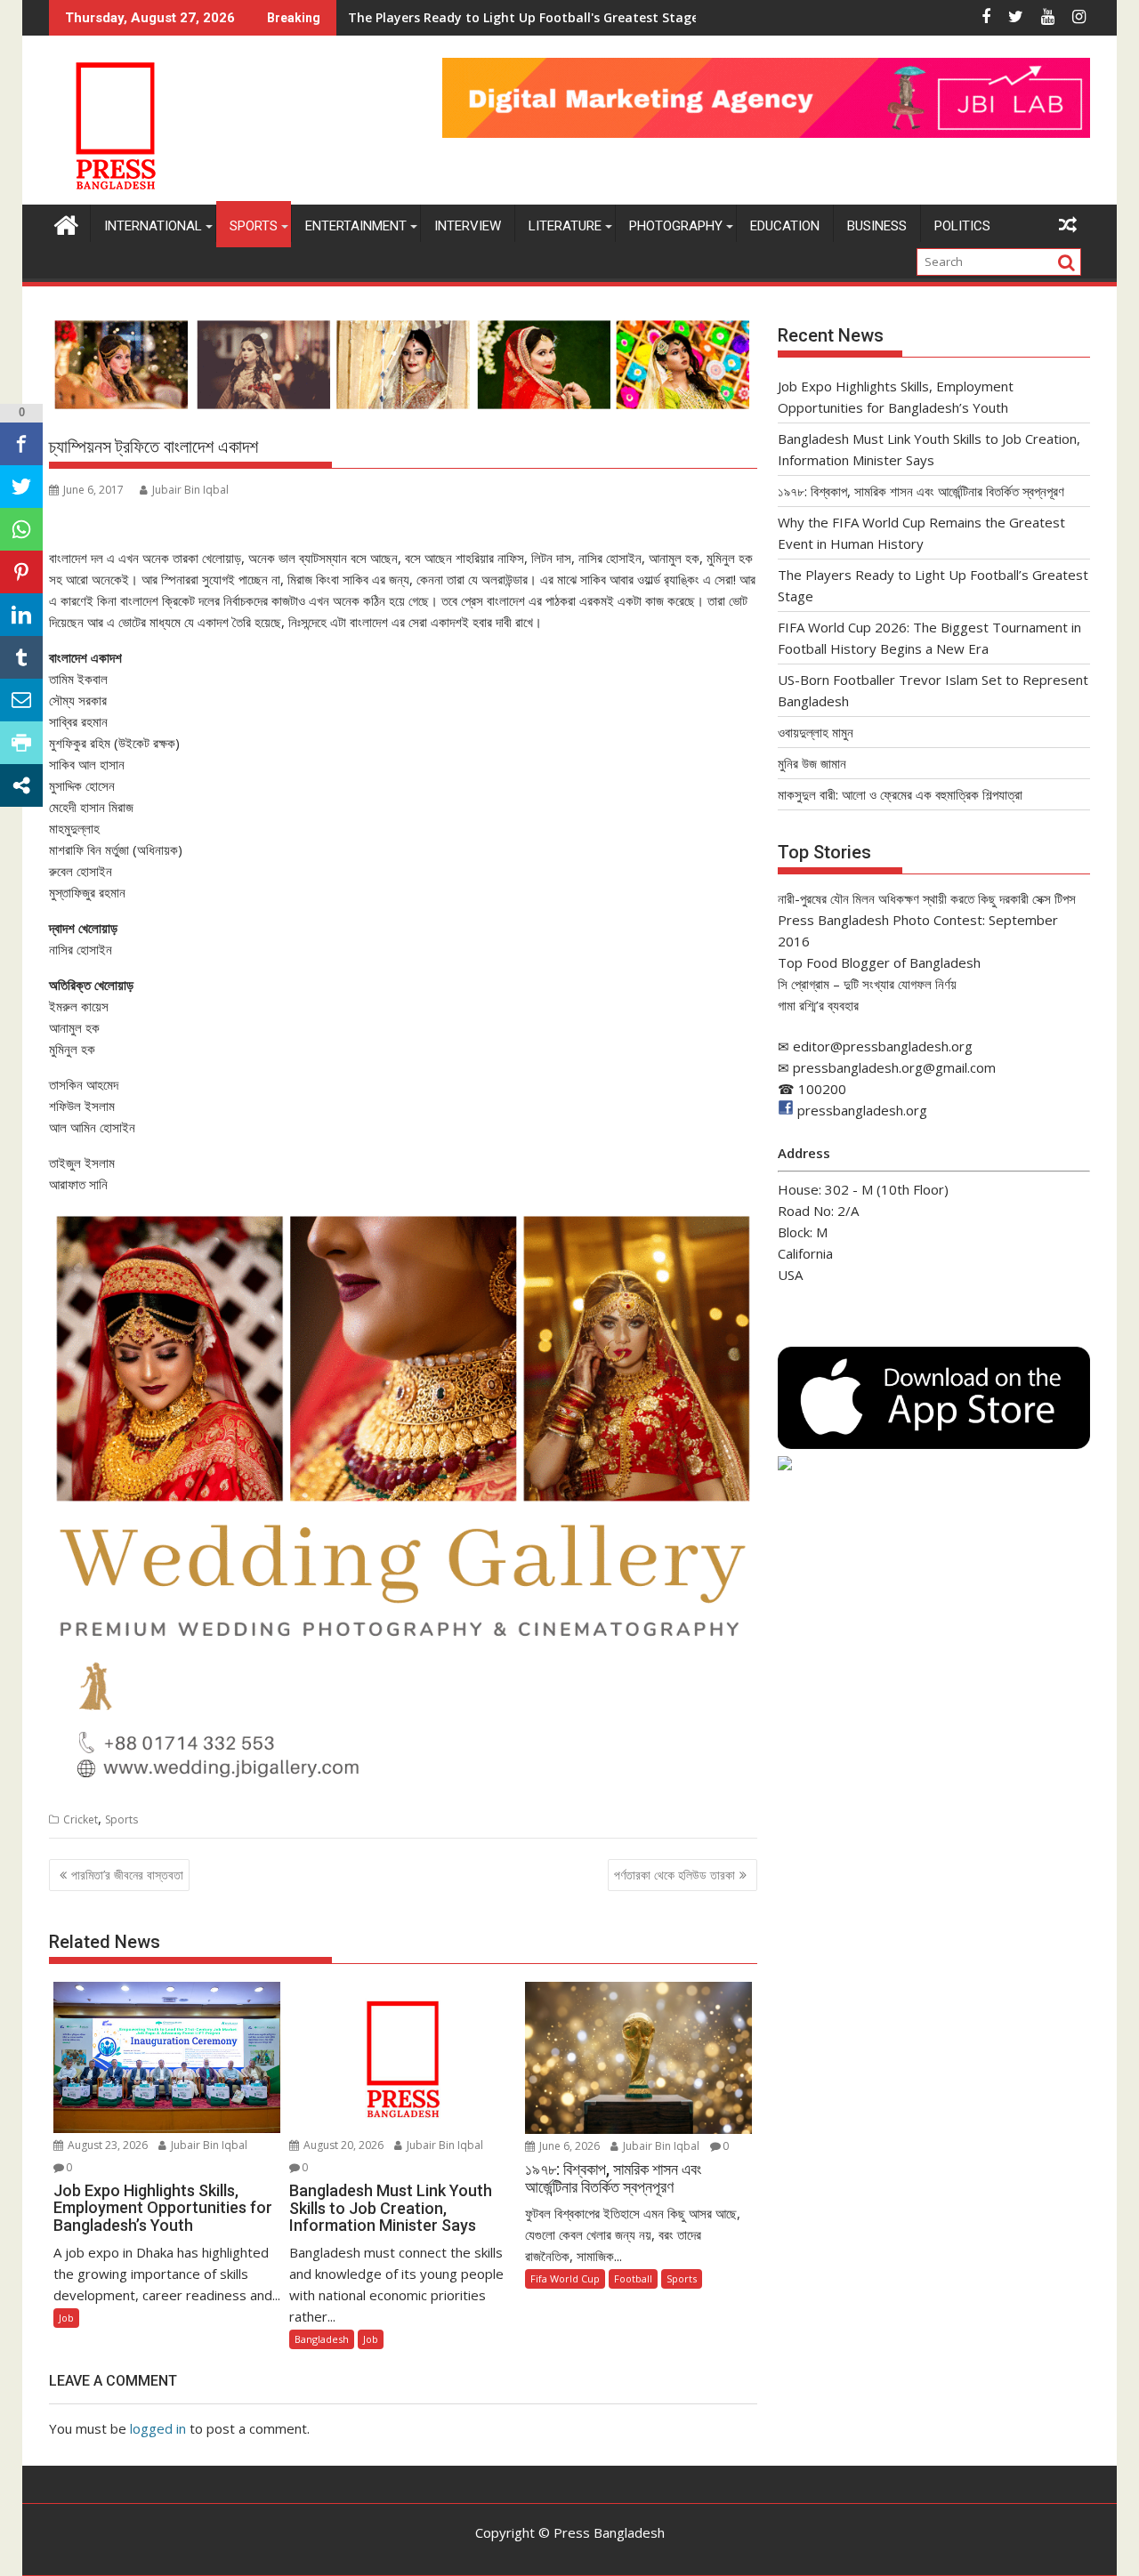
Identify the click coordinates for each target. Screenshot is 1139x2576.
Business (877, 226)
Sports (254, 226)
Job (66, 2318)
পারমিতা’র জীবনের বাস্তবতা (127, 1875)
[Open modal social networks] (21, 785)
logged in (158, 2428)
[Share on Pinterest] (21, 572)
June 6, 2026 (568, 2146)
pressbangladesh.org (862, 1110)
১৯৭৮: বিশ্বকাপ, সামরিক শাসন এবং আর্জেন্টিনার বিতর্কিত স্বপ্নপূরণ (921, 491)
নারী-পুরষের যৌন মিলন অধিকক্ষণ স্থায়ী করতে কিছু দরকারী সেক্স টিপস (927, 898)
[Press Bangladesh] (66, 223)
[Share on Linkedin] (21, 615)
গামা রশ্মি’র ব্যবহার (818, 1005)
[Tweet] (21, 487)
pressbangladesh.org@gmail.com (894, 1067)
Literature (565, 226)
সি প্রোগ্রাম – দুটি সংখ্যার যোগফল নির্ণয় (867, 984)
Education (785, 226)
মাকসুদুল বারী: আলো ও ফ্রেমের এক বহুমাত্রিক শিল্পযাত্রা (900, 794)
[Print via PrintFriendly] (21, 743)
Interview (468, 226)
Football (633, 2278)
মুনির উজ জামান (812, 763)
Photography (676, 226)
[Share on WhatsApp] (21, 529)
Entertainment (356, 226)
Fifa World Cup (565, 2278)
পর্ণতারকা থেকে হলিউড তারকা (675, 1875)
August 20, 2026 (342, 2145)
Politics (962, 226)
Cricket (81, 1819)
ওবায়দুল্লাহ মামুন (816, 732)
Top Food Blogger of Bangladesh (879, 962)
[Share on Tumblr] (21, 657)
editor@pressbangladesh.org (883, 1046)
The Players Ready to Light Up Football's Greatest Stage (523, 17)
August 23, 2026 (106, 2145)
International (153, 226)
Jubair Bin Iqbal (190, 490)
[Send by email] (21, 700)
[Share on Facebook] (21, 444)
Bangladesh (322, 2339)
